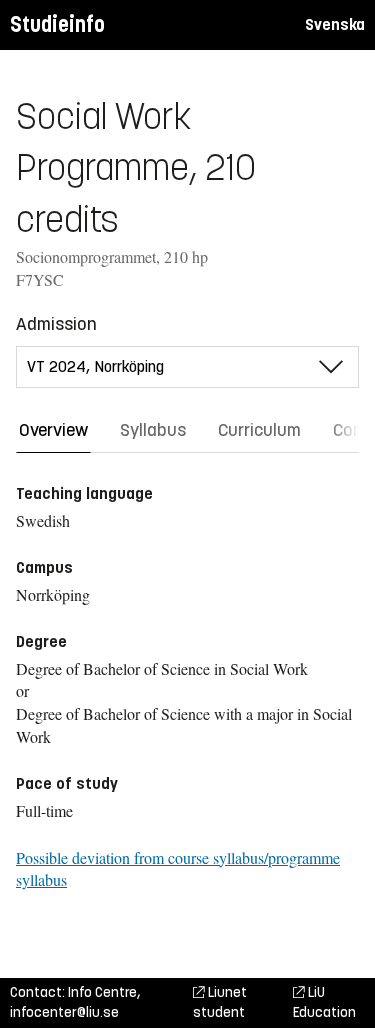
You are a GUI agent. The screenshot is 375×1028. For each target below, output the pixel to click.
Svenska (335, 24)
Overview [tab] (53, 430)
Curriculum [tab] (259, 430)
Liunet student (220, 1002)
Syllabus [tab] (153, 430)
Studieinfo (57, 24)
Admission (56, 324)
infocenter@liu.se (64, 1012)
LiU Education (324, 1002)
